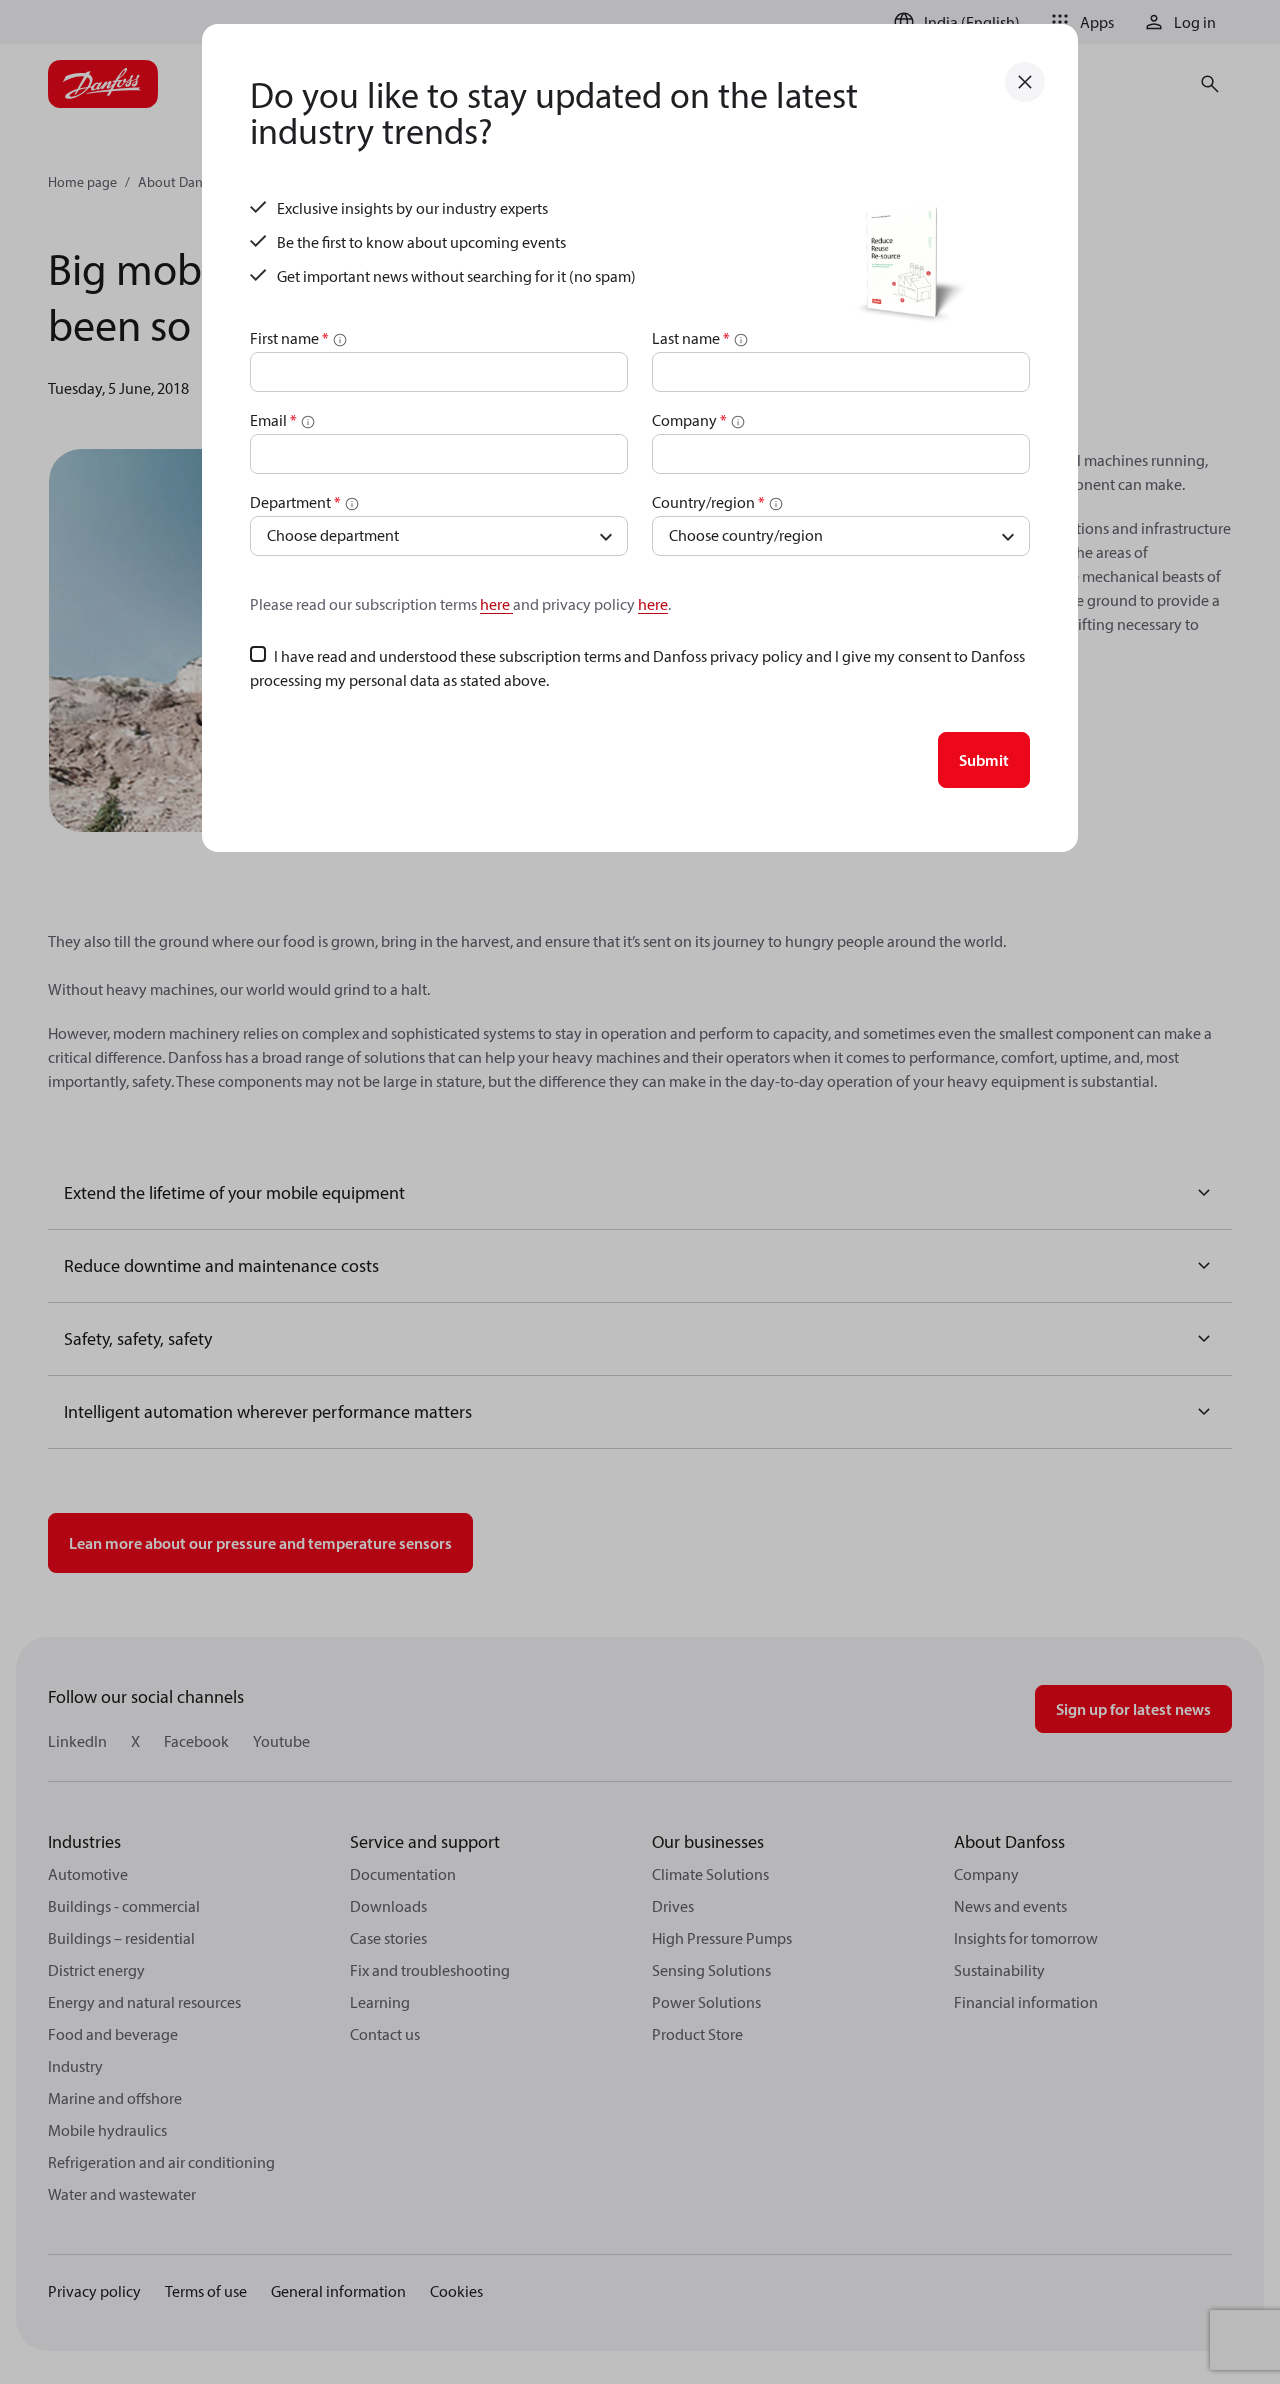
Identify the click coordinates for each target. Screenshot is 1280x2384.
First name (289, 338)
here (496, 604)
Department (295, 502)
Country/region (708, 502)
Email (273, 420)
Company (689, 420)
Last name (691, 338)
